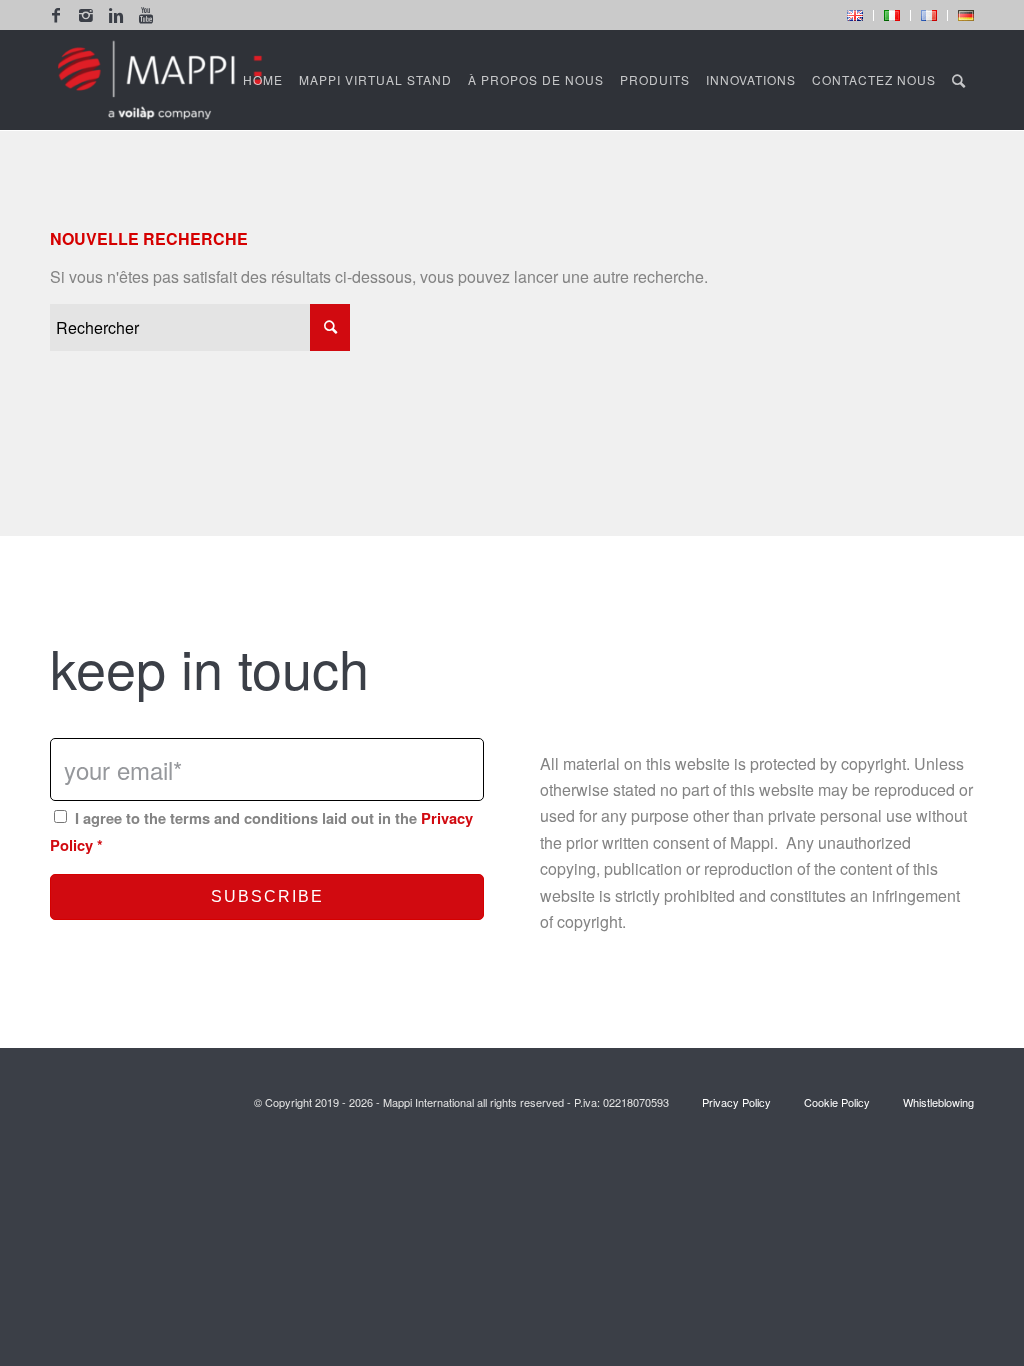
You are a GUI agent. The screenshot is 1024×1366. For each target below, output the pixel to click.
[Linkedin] (116, 15)
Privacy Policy (736, 1102)
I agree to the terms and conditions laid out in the (261, 831)
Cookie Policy (837, 1102)
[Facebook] (56, 15)
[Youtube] (146, 15)
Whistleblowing (937, 1102)
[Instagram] (86, 15)
